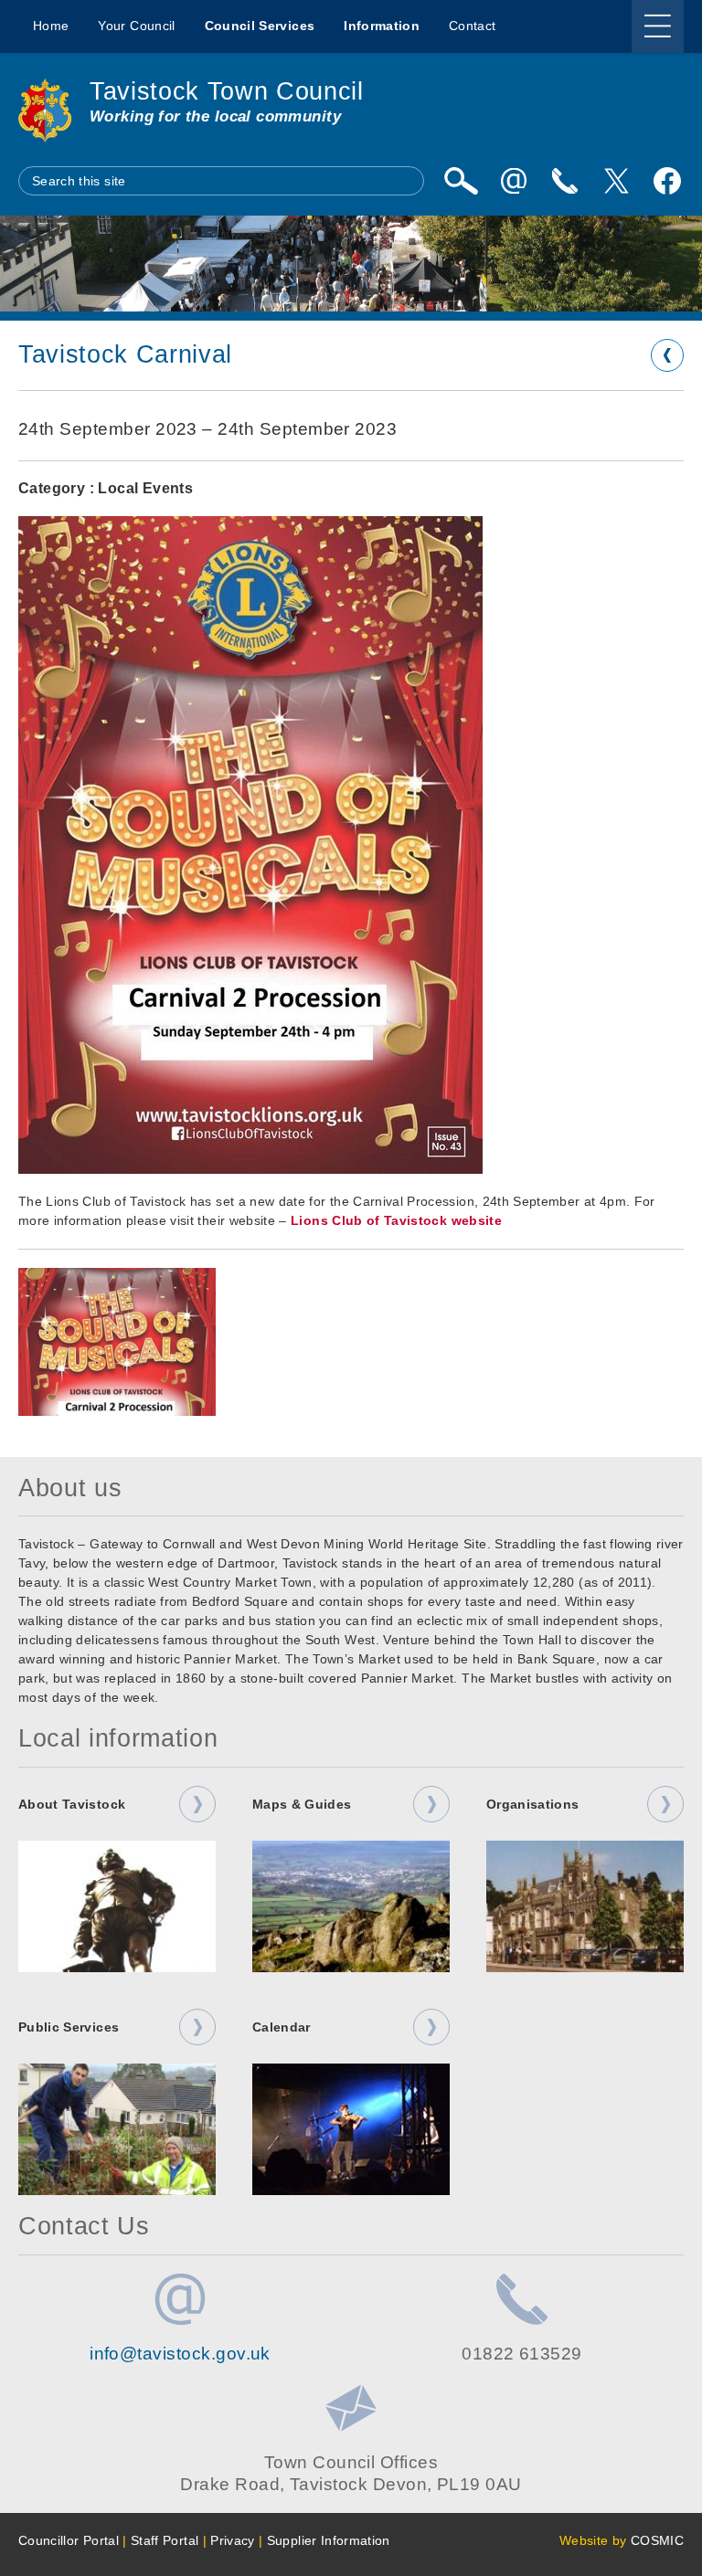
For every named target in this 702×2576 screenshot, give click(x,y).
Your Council (136, 26)
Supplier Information (329, 2540)
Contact (472, 26)
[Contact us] (565, 181)
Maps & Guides (302, 1804)
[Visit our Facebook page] (667, 181)
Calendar (282, 2027)
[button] (117, 1342)
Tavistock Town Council (227, 91)
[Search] (461, 181)
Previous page (667, 355)
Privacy (232, 2540)
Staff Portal (165, 2540)
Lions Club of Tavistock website (396, 1220)
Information (382, 26)
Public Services (69, 2027)
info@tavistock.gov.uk (180, 2354)
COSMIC (657, 2540)
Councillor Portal (69, 2540)
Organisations (533, 1804)
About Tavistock (72, 1804)
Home (51, 26)
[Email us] (514, 181)
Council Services (260, 26)
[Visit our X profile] (616, 181)
